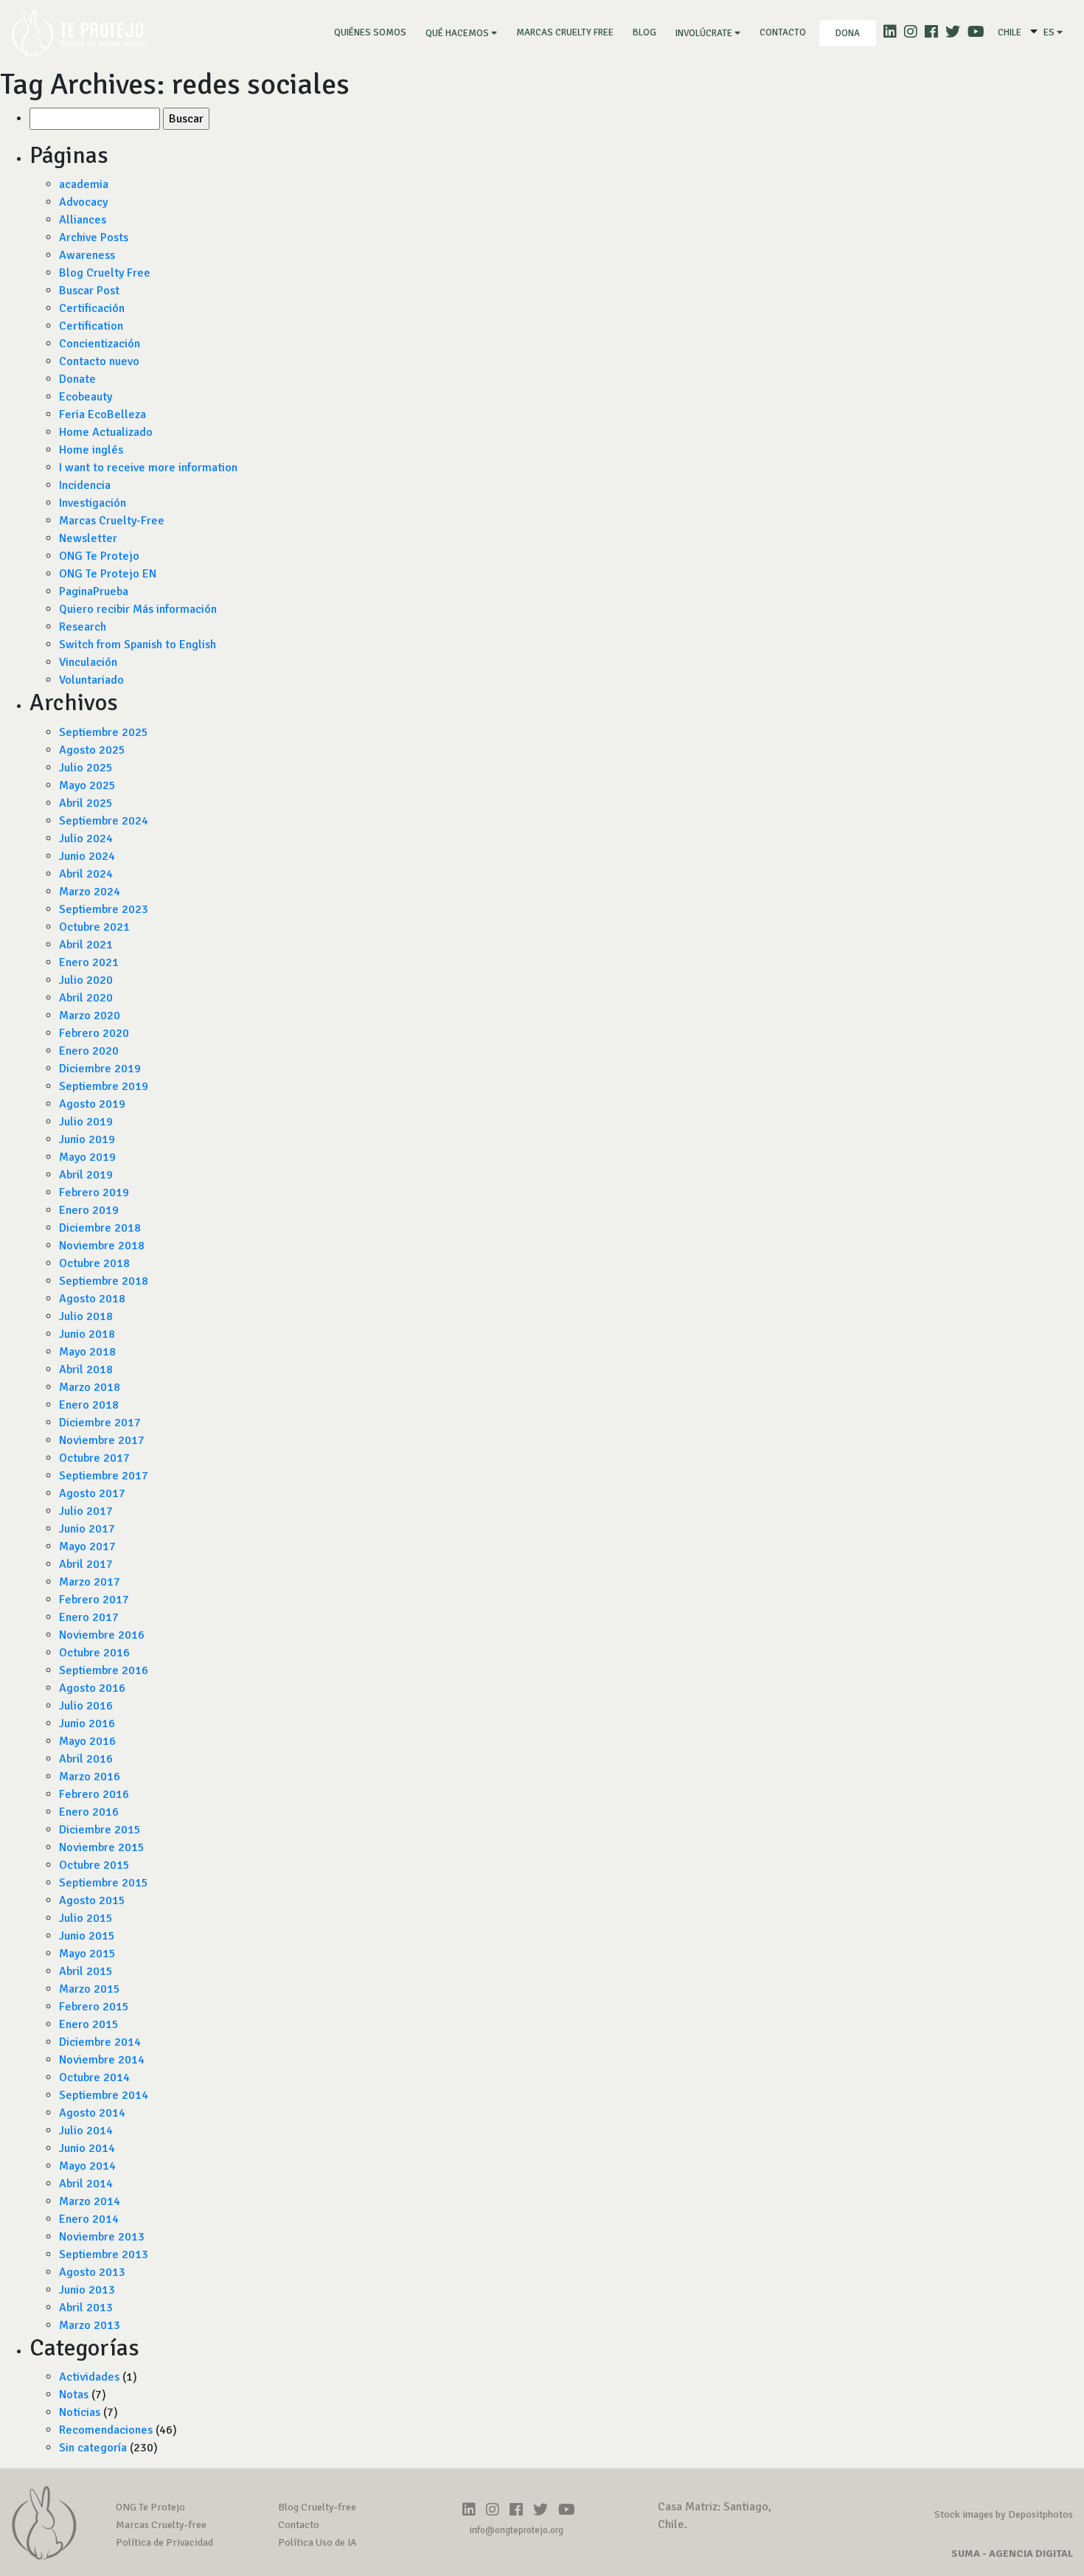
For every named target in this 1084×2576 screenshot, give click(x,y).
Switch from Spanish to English (138, 645)
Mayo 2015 (87, 1954)
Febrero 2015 (94, 2007)
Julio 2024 (86, 839)
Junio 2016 (87, 1723)
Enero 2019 (89, 1210)
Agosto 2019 (92, 1104)
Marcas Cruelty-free (161, 2525)
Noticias (80, 2412)
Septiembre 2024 (104, 821)
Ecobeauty (86, 397)
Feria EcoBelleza (103, 414)
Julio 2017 (86, 1511)
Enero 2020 (89, 1051)
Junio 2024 (87, 856)
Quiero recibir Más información (138, 609)
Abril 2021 (86, 945)
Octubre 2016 (94, 1653)
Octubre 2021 (94, 927)
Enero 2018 (89, 1405)
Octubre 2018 (94, 1263)
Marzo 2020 (90, 1016)
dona (848, 33)
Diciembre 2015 (100, 1830)
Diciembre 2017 (100, 1423)
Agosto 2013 (92, 2272)
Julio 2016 (86, 1706)
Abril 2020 (86, 998)
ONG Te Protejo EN (108, 574)
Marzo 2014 (90, 2201)
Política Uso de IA (317, 2542)
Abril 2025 (86, 803)
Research (83, 627)
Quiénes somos (373, 32)
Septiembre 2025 (104, 732)
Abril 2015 (86, 1971)
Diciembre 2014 (100, 2042)
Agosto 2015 (92, 1900)
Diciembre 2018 (100, 1228)
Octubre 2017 (94, 1458)
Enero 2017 (89, 1617)
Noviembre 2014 (102, 2060)
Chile (1010, 32)
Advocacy (83, 202)
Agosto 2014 (92, 2113)
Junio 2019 (87, 1139)
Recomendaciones (106, 2430)
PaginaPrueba (94, 591)
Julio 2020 (86, 980)
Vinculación (88, 662)
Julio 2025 (86, 768)
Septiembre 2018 (104, 1281)
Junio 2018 (87, 1334)
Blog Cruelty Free (105, 273)
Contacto (783, 32)
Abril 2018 (86, 1369)
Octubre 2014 (94, 2077)
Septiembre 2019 (104, 1086)
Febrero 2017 (94, 1600)
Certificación (92, 308)
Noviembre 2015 (102, 1847)
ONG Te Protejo (99, 556)
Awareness (87, 255)
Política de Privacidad (164, 2542)
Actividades (89, 2377)
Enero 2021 (89, 962)
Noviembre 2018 (102, 1246)
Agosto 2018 (92, 1299)
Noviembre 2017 (102, 1440)
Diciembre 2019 (100, 1069)
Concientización (100, 344)
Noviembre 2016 (102, 1635)
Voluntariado (91, 680)
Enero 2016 (89, 1812)
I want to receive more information (148, 468)
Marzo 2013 (90, 2325)
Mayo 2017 (87, 1546)
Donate (77, 379)
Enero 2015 (89, 2024)
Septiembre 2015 (104, 1883)
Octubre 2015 (94, 1865)
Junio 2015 (87, 1936)
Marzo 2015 (90, 1989)
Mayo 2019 (87, 1157)
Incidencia (85, 485)
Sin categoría (93, 2448)
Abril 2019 (86, 1175)
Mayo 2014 (87, 2166)
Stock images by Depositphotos (1004, 2514)
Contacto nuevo (99, 361)
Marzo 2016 (90, 1777)
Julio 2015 (86, 1918)
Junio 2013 (87, 2290)
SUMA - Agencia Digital (1012, 2554)
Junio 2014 (87, 2148)
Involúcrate (705, 33)
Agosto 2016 (92, 1688)
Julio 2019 (86, 1122)
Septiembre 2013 (104, 2254)
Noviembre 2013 (102, 2237)
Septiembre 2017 (104, 1476)
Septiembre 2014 (104, 2095)
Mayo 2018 (87, 1352)
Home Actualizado (106, 432)
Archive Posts (94, 237)
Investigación (93, 503)
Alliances (83, 220)
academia (84, 184)
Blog (645, 32)
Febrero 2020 (94, 1033)
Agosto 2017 (92, 1493)
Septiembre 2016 (104, 1670)
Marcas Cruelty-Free (112, 521)
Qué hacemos (458, 33)
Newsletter (88, 538)
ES (1050, 32)
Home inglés (91, 450)
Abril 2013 (86, 2308)
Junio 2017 (87, 1529)
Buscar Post (89, 291)
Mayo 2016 (87, 1741)
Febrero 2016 (94, 1794)
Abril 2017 (86, 1564)
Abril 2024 (86, 874)
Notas (74, 2395)
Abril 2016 (86, 1759)
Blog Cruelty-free (317, 2507)
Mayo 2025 (87, 785)
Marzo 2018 (90, 1387)
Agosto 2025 (92, 750)
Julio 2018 (86, 1316)
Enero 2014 (89, 2219)
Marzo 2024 (90, 892)
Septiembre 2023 (104, 909)
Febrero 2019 (94, 1192)
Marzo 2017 (90, 1582)
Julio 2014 (86, 2131)
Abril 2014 (86, 2184)
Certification (91, 326)
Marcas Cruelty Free (565, 32)
